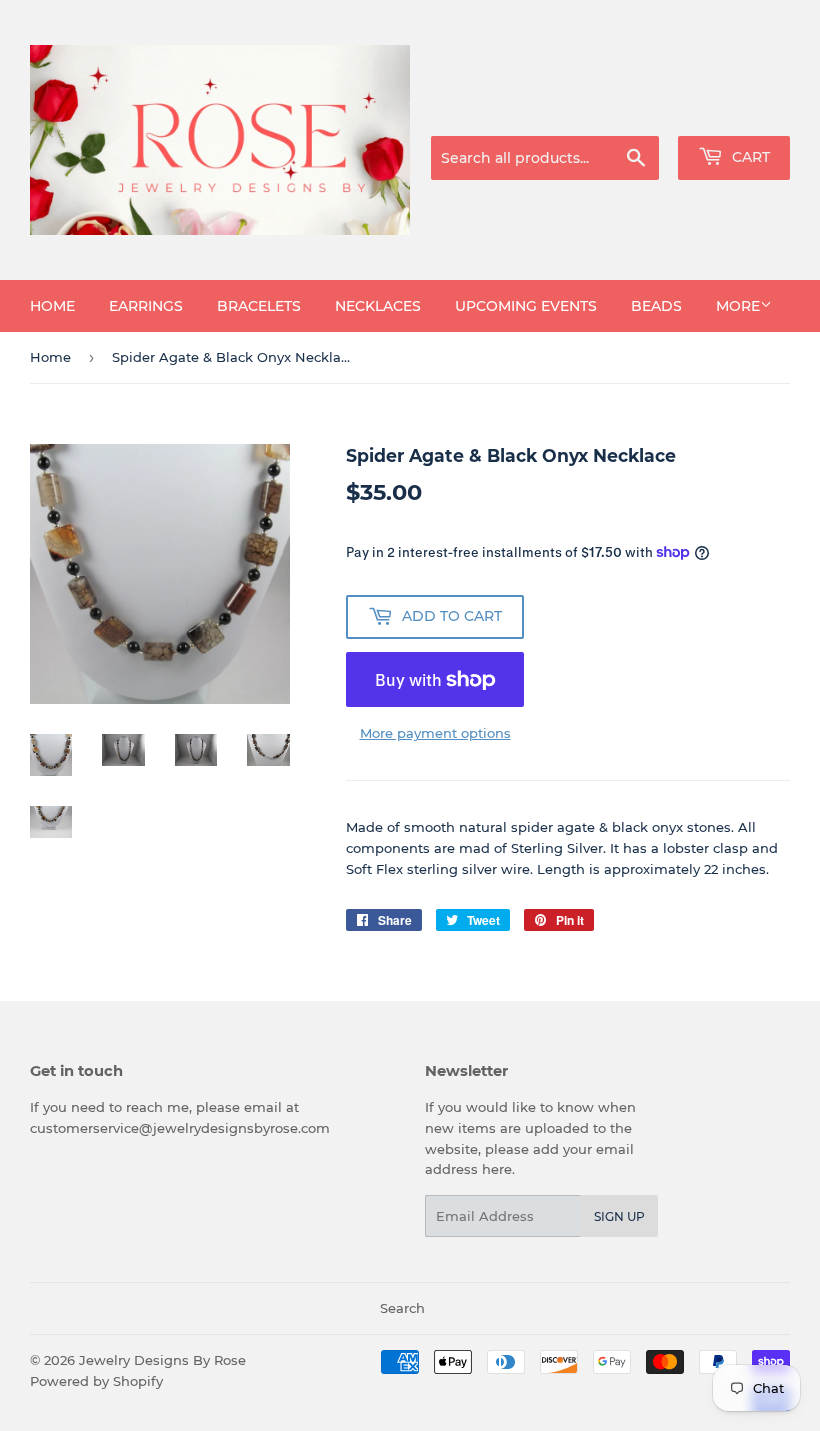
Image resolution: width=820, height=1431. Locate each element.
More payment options (435, 733)
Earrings (146, 306)
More (738, 306)
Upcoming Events (526, 306)
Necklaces (378, 306)
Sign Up (619, 1216)
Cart (749, 157)
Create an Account (735, 111)
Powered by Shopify (96, 1381)
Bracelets (259, 306)
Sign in (632, 111)
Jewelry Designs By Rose (162, 1360)
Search (402, 1308)
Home (52, 306)
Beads (656, 306)
